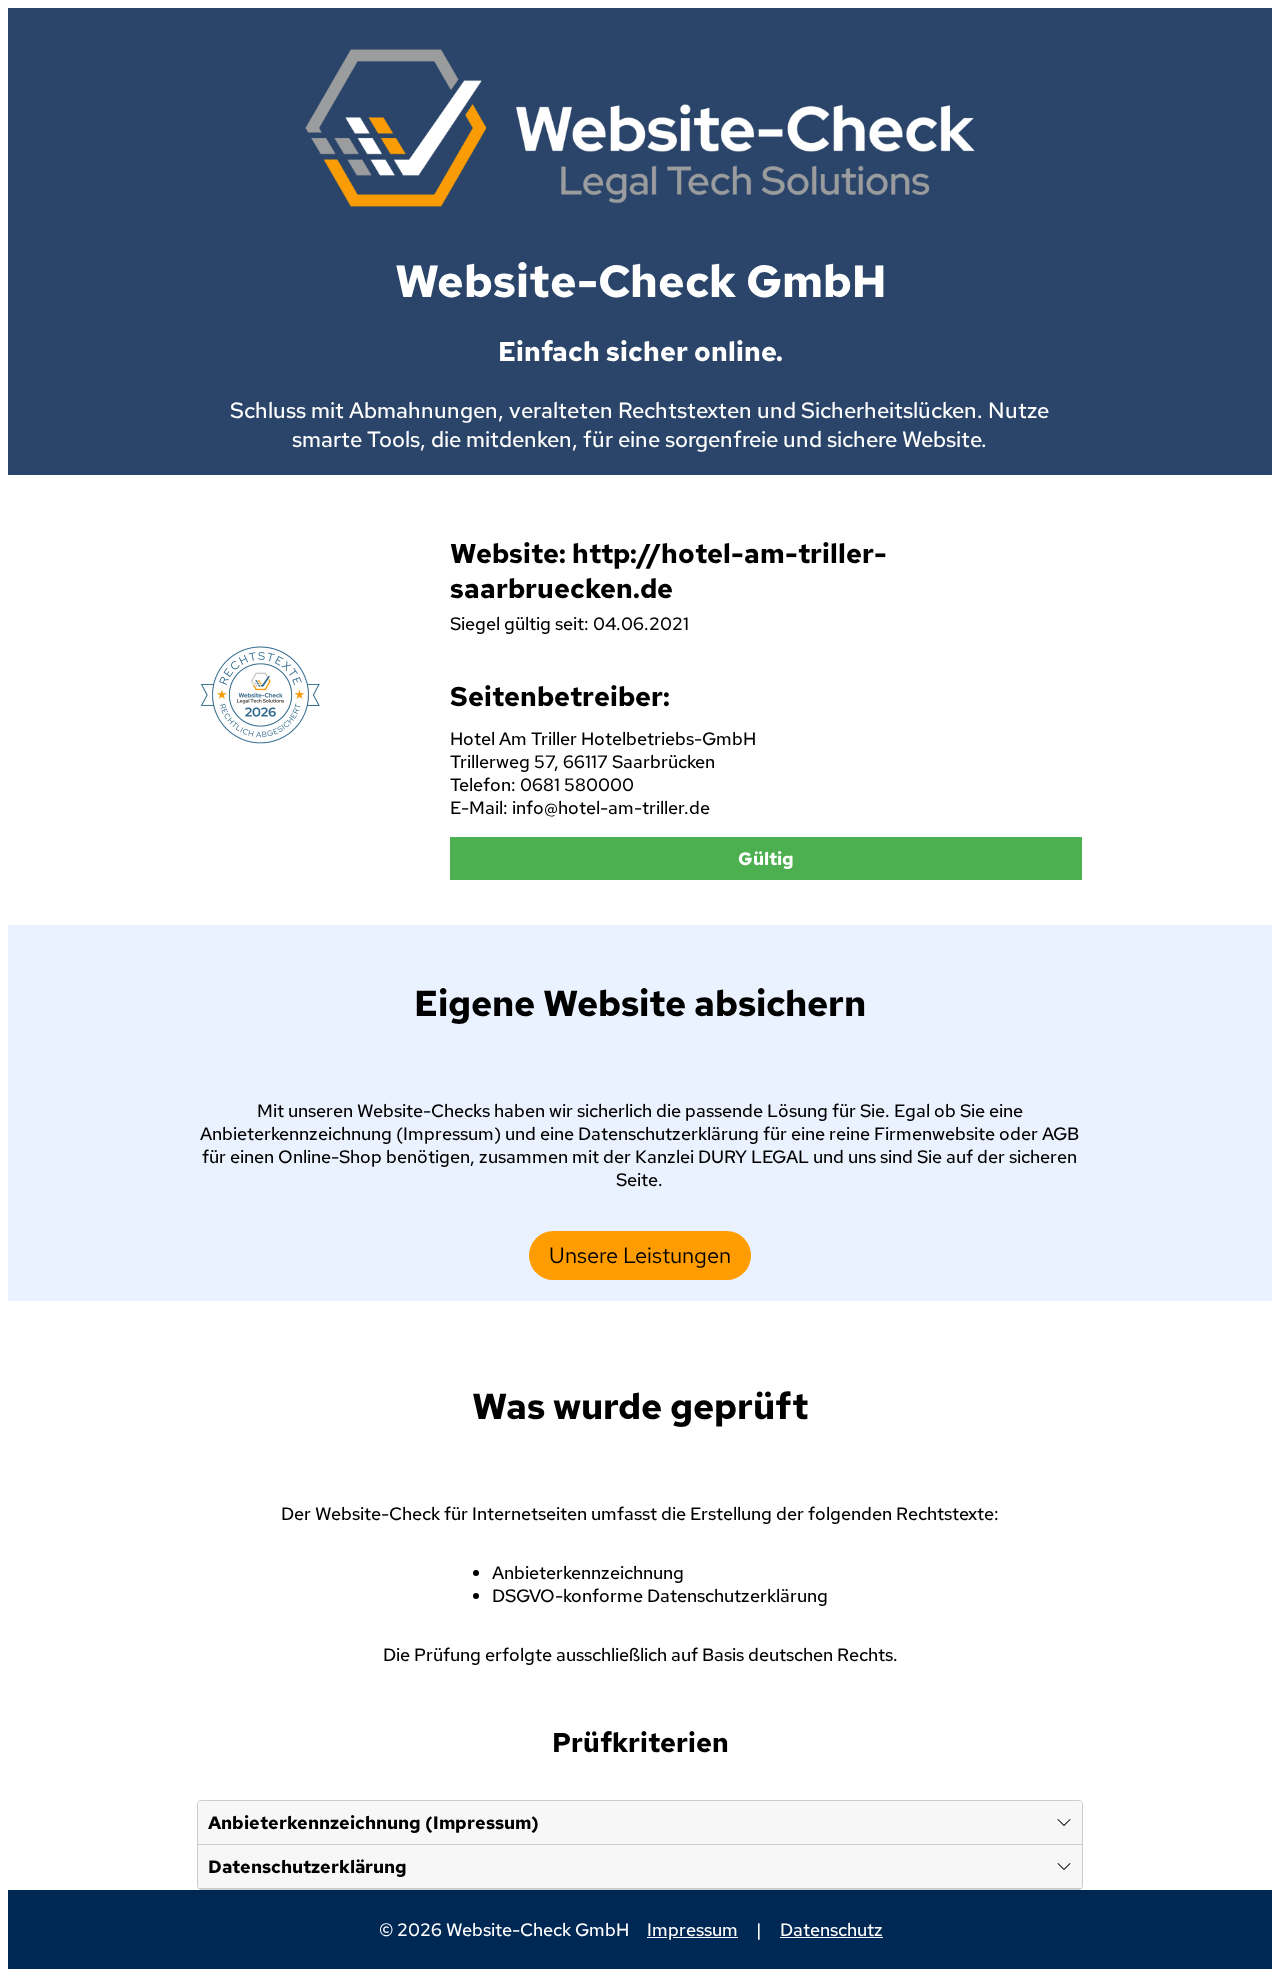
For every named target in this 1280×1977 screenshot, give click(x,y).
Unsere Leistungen (640, 1255)
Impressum (692, 1929)
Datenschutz (831, 1929)
